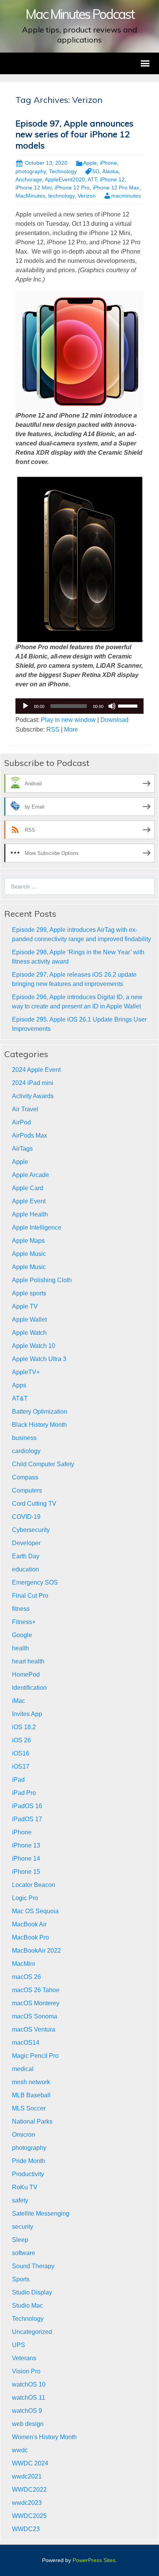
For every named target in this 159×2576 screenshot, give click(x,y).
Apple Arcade (30, 1175)
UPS (19, 2345)
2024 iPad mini (33, 1083)
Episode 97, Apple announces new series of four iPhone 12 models (74, 134)
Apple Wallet (29, 1320)
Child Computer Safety (43, 1464)
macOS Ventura (34, 2029)
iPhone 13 (26, 1845)
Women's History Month (44, 2437)
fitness (21, 1609)
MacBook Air (29, 1924)
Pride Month (29, 2161)
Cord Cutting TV (34, 1504)
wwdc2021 (27, 2476)
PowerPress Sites (94, 2560)
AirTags (22, 1149)
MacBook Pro (30, 1937)
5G (96, 171)
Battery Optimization (40, 1412)
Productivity (28, 2174)
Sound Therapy (33, 2266)
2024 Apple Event (36, 1070)
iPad (18, 1780)
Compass (25, 1477)
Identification (29, 1688)
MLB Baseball (31, 2095)
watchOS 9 (27, 2411)
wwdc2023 (27, 2503)
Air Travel (25, 1109)
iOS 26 (21, 1740)
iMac (19, 1701)
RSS (53, 729)
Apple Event (29, 1201)
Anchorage (29, 179)
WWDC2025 (29, 2516)
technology (61, 196)
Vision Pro (26, 2371)
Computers (27, 1490)
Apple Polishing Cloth (42, 1280)
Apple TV (25, 1306)
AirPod (21, 1122)
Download (114, 720)
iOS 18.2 (24, 1727)
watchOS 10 (29, 2384)
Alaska (110, 171)
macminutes (126, 196)
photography (31, 171)
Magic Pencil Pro (35, 2056)
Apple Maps (28, 1241)
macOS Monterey (36, 2003)
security (23, 2227)
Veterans (24, 2358)
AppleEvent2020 (65, 179)
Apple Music (29, 1254)
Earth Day (26, 1556)
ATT (92, 179)
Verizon (87, 196)
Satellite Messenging (41, 2213)
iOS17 (21, 1767)
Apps (19, 1385)
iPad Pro (24, 1793)
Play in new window (68, 720)
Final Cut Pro (30, 1596)
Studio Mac (27, 2306)
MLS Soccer (29, 2108)
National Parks (32, 2121)
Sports (21, 2279)
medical (23, 2069)
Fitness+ (24, 1622)
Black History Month (39, 1425)
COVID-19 (26, 1517)
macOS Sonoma (35, 2016)
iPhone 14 (26, 1859)
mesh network (31, 2082)
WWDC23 (26, 2529)
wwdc (20, 2450)
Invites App (27, 1714)
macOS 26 (26, 1977)
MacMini (24, 1964)
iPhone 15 (26, 1872)
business (24, 1438)
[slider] (129, 705)
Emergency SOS (35, 1582)
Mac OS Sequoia (35, 1911)
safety (20, 2200)
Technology (63, 171)
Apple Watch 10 (34, 1346)
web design (28, 2424)
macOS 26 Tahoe (36, 1990)
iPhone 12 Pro (72, 188)
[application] (79, 706)
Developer (26, 1543)
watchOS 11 (29, 2398)
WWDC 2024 (30, 2463)
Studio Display (32, 2292)
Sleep (20, 2240)
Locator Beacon (34, 1885)
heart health (28, 1661)
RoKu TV (25, 2187)
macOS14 (26, 2043)
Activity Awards (33, 1096)
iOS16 (21, 1753)
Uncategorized (32, 2332)
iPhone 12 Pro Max (116, 188)
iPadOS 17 (27, 1819)
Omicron (24, 2135)
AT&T (20, 1398)
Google (22, 1635)
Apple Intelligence (37, 1227)
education (25, 1569)
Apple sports (29, 1293)
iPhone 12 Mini (34, 188)
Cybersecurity (31, 1530)
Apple (90, 163)
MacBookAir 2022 (36, 1951)
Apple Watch (29, 1333)
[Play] (25, 706)
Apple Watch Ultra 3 (39, 1359)
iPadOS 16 (27, 1806)
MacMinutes (30, 196)
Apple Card (28, 1188)
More (71, 729)
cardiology (26, 1451)
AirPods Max (30, 1135)
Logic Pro (25, 1898)
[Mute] (112, 706)
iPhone (108, 163)
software (24, 2253)
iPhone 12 (112, 179)
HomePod (26, 1674)
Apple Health (30, 1214)
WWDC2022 (29, 2490)
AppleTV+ (26, 1372)
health (20, 1648)
